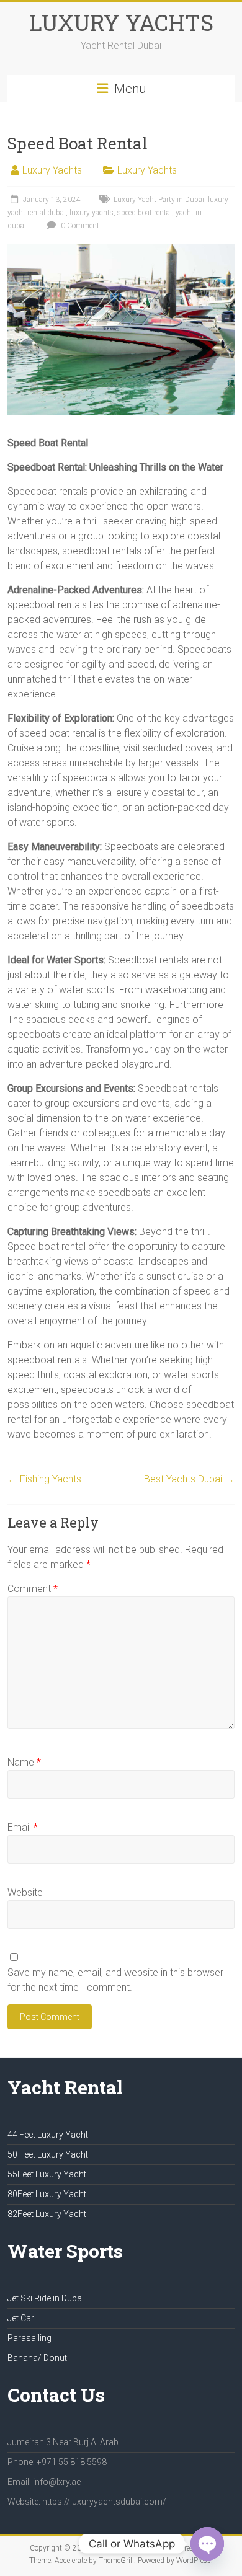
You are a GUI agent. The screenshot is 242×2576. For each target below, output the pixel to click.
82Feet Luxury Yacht (47, 2214)
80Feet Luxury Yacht (47, 2194)
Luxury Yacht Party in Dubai (159, 200)
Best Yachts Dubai (189, 1479)
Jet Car (21, 2318)
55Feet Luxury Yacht (47, 2174)
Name (24, 1762)
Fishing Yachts (44, 1479)
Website (25, 1892)
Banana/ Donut (37, 2358)
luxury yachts (92, 213)
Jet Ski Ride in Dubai (46, 2298)
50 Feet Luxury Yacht (48, 2154)
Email (23, 1827)
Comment (33, 1589)
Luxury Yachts (52, 170)
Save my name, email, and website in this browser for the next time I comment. (115, 1980)
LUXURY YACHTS (121, 22)
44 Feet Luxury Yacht (48, 2135)
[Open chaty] (207, 2544)
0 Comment (79, 226)
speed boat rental (145, 213)
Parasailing (29, 2338)
